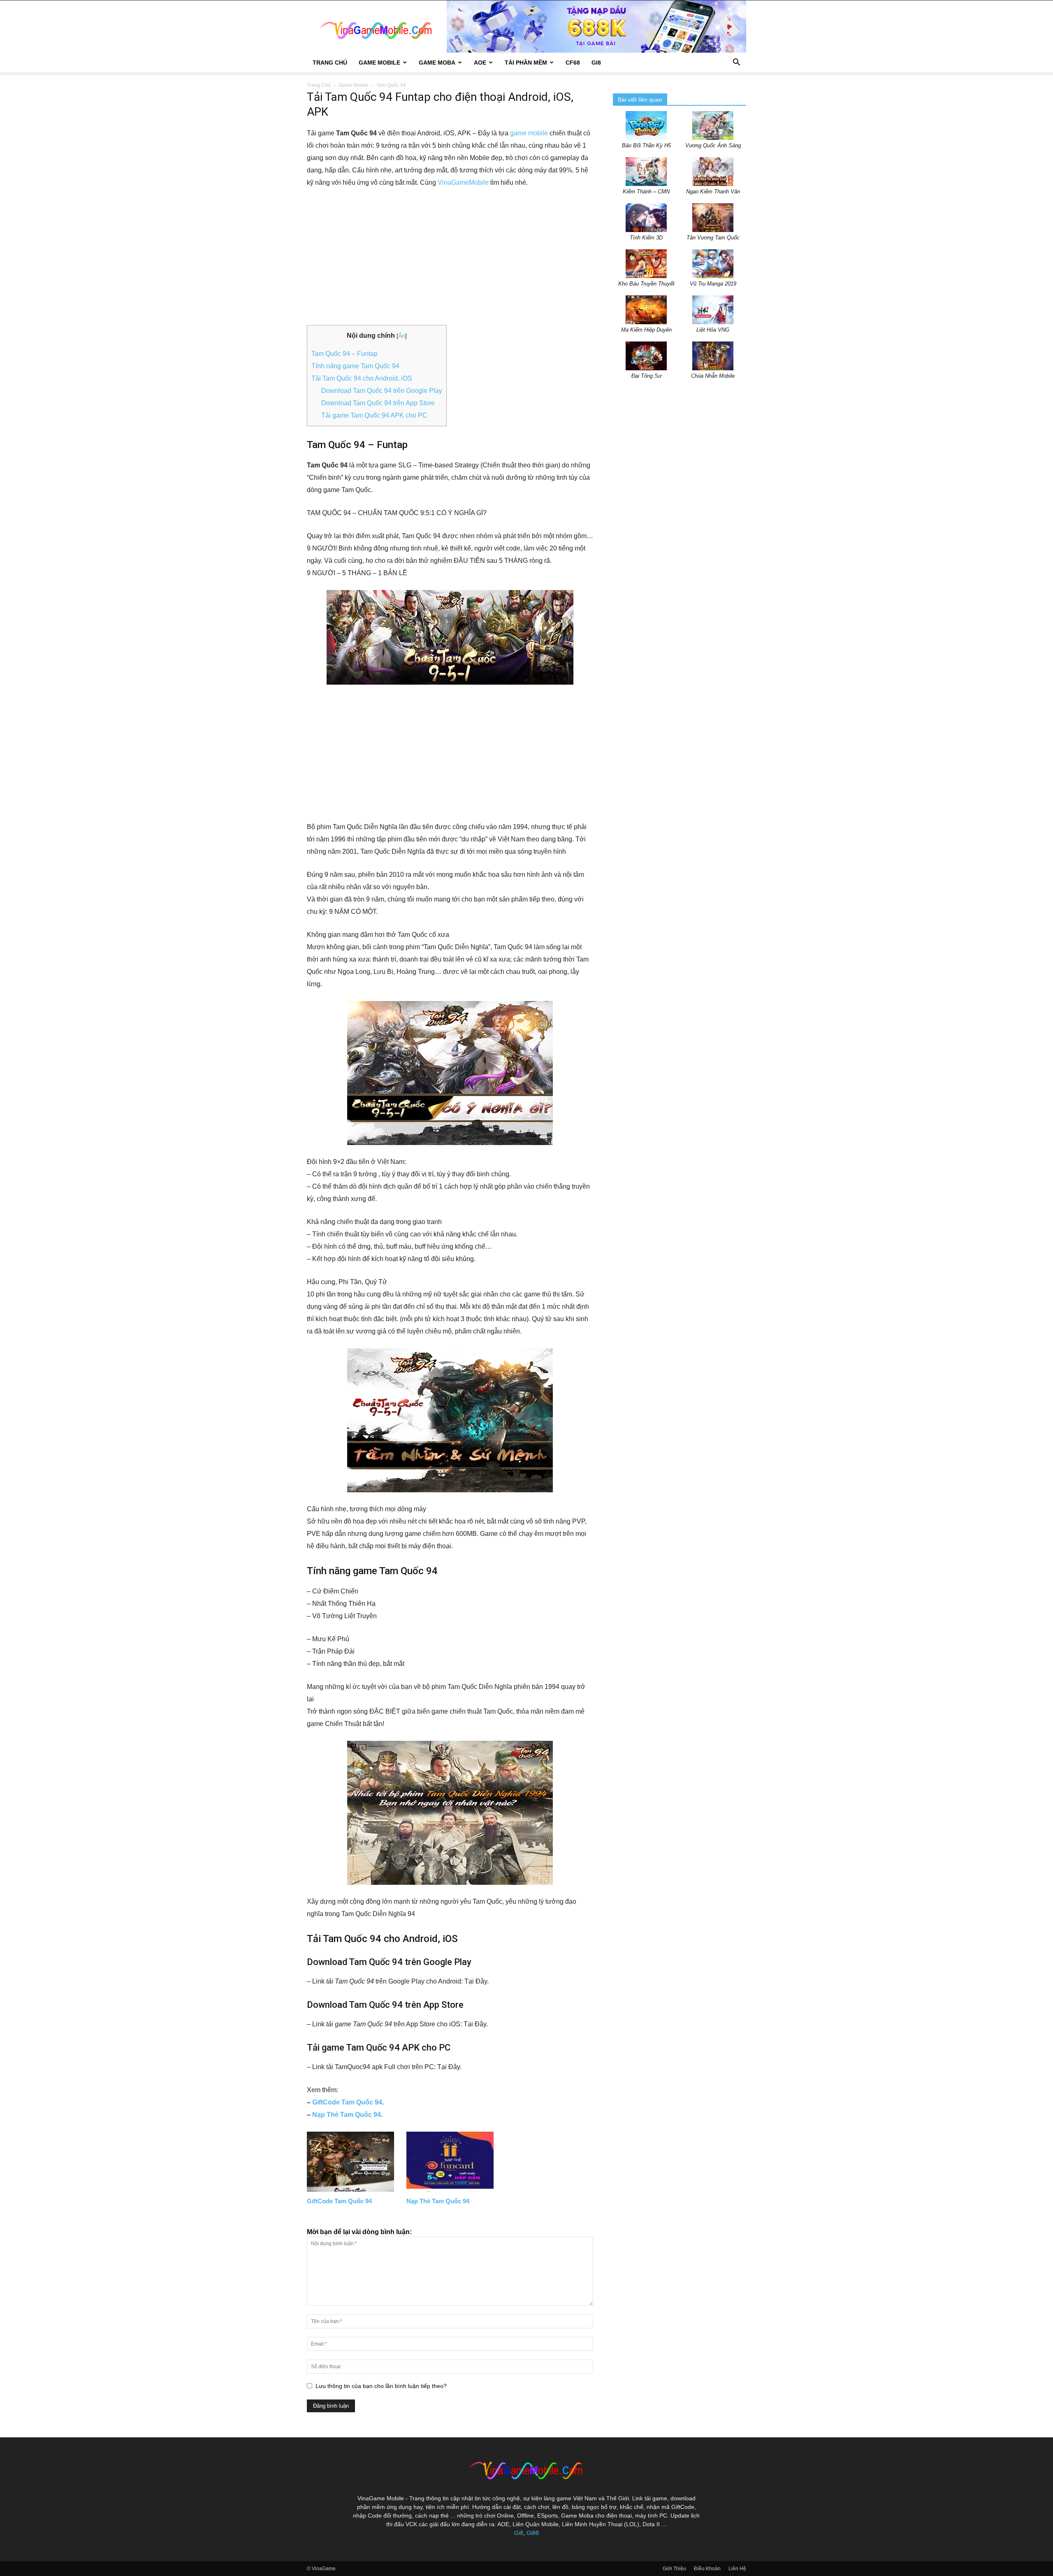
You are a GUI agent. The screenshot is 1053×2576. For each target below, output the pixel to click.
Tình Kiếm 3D (646, 238)
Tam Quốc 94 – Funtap (344, 354)
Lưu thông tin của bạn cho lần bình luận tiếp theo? (381, 2386)
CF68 (573, 63)
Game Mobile (379, 63)
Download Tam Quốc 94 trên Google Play (382, 391)
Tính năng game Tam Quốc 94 (355, 366)
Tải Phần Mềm (526, 63)
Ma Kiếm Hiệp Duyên (646, 330)
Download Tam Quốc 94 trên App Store (378, 403)
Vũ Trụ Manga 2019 (713, 284)
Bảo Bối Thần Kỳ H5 (646, 145)
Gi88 (533, 2533)
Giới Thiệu (674, 2569)
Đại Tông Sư (646, 376)
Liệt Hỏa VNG (713, 330)
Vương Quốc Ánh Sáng (713, 145)
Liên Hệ (737, 2569)
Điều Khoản (707, 2569)
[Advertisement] (450, 257)
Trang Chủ (330, 63)
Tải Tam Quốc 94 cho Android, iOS (362, 378)
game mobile (529, 133)
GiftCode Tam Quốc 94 (347, 2102)
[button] (736, 63)
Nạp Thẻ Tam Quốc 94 (347, 2115)
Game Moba (437, 63)
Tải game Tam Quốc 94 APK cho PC (374, 415)
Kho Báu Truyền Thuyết (646, 284)
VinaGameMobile (463, 182)
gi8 (596, 63)
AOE (480, 63)
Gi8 (519, 2533)
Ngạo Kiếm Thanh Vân (713, 192)
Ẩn (402, 336)
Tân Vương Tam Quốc (713, 238)
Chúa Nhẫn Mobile (713, 376)
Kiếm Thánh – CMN (646, 192)
